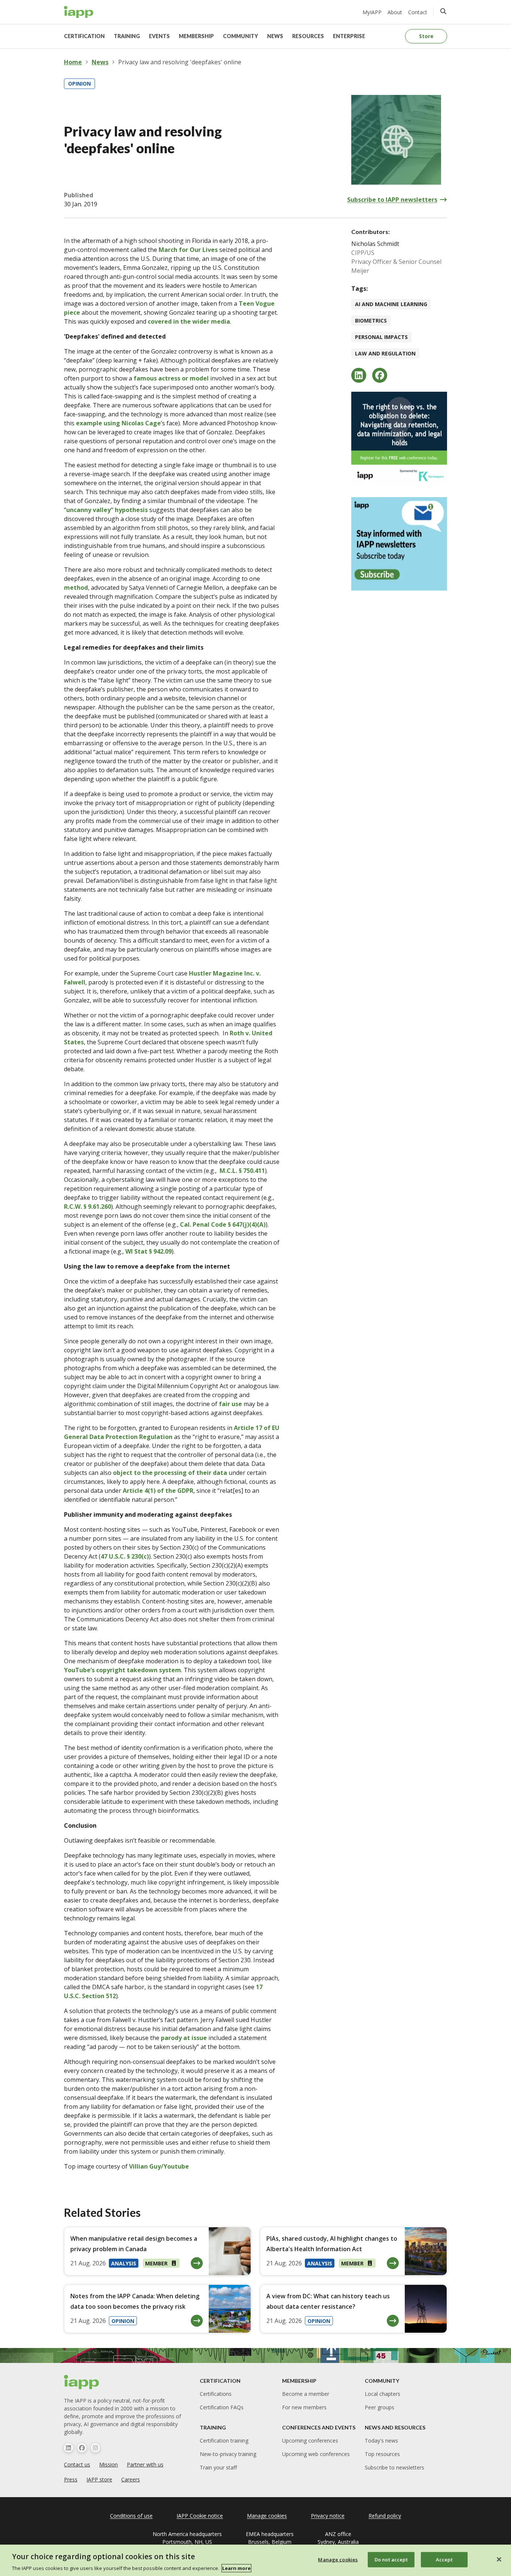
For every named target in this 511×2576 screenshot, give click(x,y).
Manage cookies (338, 2559)
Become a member (306, 2394)
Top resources (382, 2454)
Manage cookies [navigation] (267, 2516)
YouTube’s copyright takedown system (123, 1670)
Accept (444, 2559)
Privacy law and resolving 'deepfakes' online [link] (180, 62)
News (100, 62)
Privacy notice (328, 2516)
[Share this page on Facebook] (380, 375)
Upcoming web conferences (316, 2454)
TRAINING (127, 36)
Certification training (224, 2441)
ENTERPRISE (349, 36)
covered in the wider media (189, 321)
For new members (304, 2407)
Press (71, 2479)
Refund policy (385, 2516)
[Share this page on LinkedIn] (359, 375)
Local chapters (383, 2394)
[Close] (499, 2559)
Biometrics (371, 321)
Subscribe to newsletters (394, 2467)
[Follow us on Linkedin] (68, 2448)
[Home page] (82, 2382)
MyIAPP (372, 12)
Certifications (216, 2394)
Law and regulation (385, 353)
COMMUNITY (241, 36)
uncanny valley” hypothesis (107, 510)
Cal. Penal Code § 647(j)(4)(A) (223, 1224)
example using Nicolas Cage (118, 423)
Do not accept (391, 2559)
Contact (418, 12)
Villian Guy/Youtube (159, 2166)
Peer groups (380, 2407)
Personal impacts (381, 337)
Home (73, 62)
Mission (108, 2464)
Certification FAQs (222, 2407)
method (76, 588)
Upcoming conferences (310, 2441)
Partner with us (145, 2464)
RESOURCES (308, 36)
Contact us (77, 2464)
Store (426, 36)
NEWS (275, 36)
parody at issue (184, 2038)
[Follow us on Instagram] (95, 2448)
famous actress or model (171, 378)
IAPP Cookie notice (200, 2516)
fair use (230, 1404)
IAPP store (99, 2479)
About (395, 12)
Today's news (381, 2441)
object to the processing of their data (170, 1473)
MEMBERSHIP (196, 36)
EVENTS (159, 36)
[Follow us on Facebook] (82, 2448)
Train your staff (218, 2467)
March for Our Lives (188, 250)
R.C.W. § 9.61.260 (88, 1207)
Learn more (236, 2568)
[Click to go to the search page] (443, 11)
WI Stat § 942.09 (149, 1251)
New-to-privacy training (228, 2454)
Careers (131, 2479)
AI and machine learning (391, 304)
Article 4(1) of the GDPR (158, 1491)
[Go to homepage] (79, 12)
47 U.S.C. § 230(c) (125, 1556)
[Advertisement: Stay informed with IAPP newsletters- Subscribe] (399, 544)
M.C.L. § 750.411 (242, 1171)
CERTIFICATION (84, 36)
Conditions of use (131, 2516)
